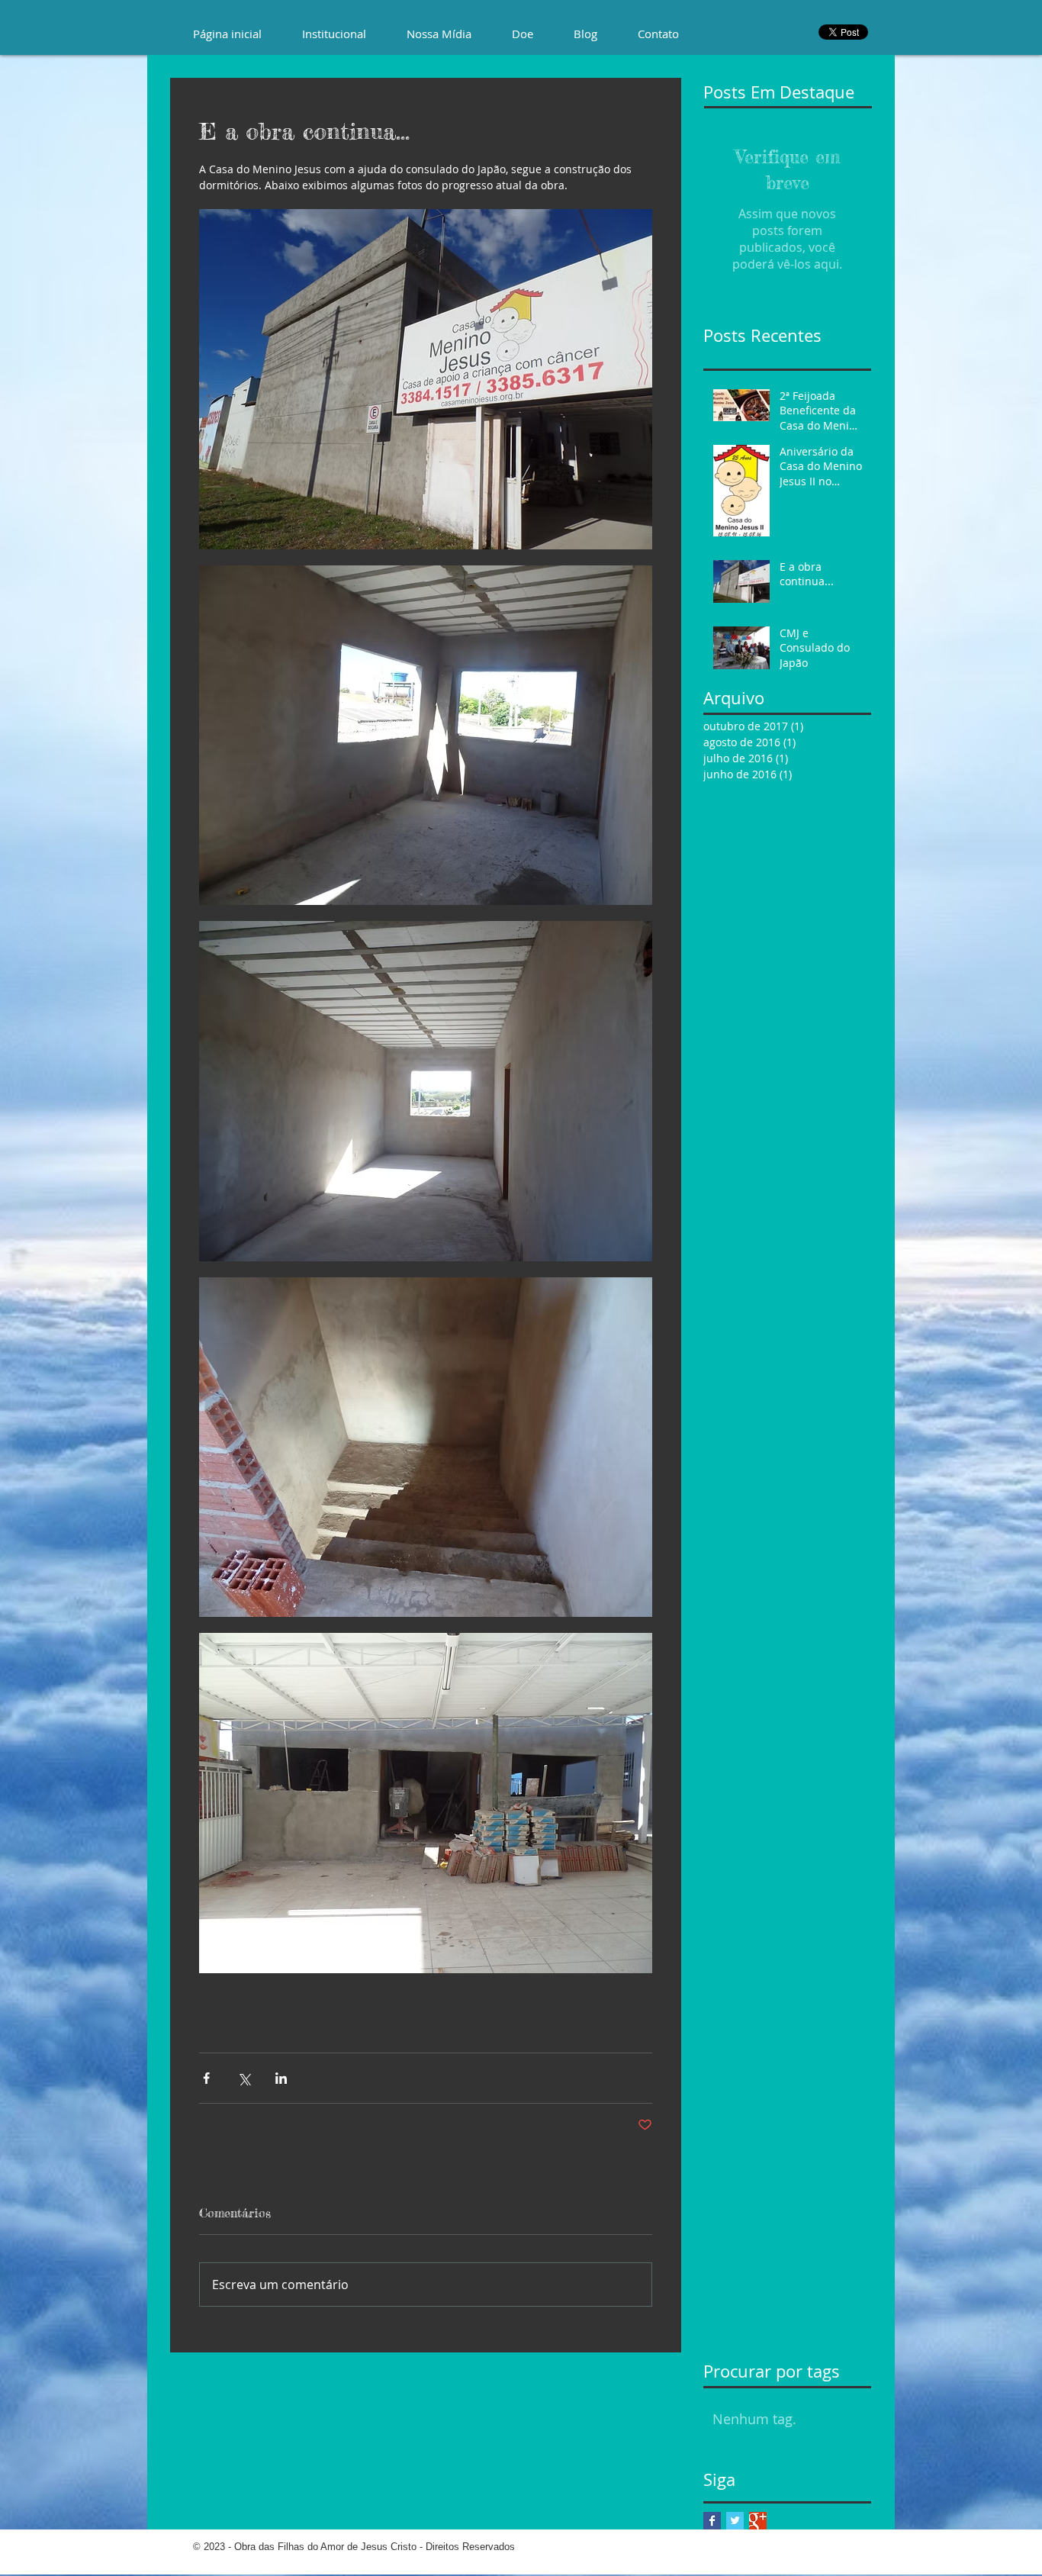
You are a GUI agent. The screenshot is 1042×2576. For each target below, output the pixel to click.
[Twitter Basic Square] (735, 2521)
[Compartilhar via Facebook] (206, 2078)
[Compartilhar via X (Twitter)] (244, 2078)
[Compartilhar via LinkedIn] (281, 2078)
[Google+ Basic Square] (758, 2521)
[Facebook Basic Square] (712, 2521)
